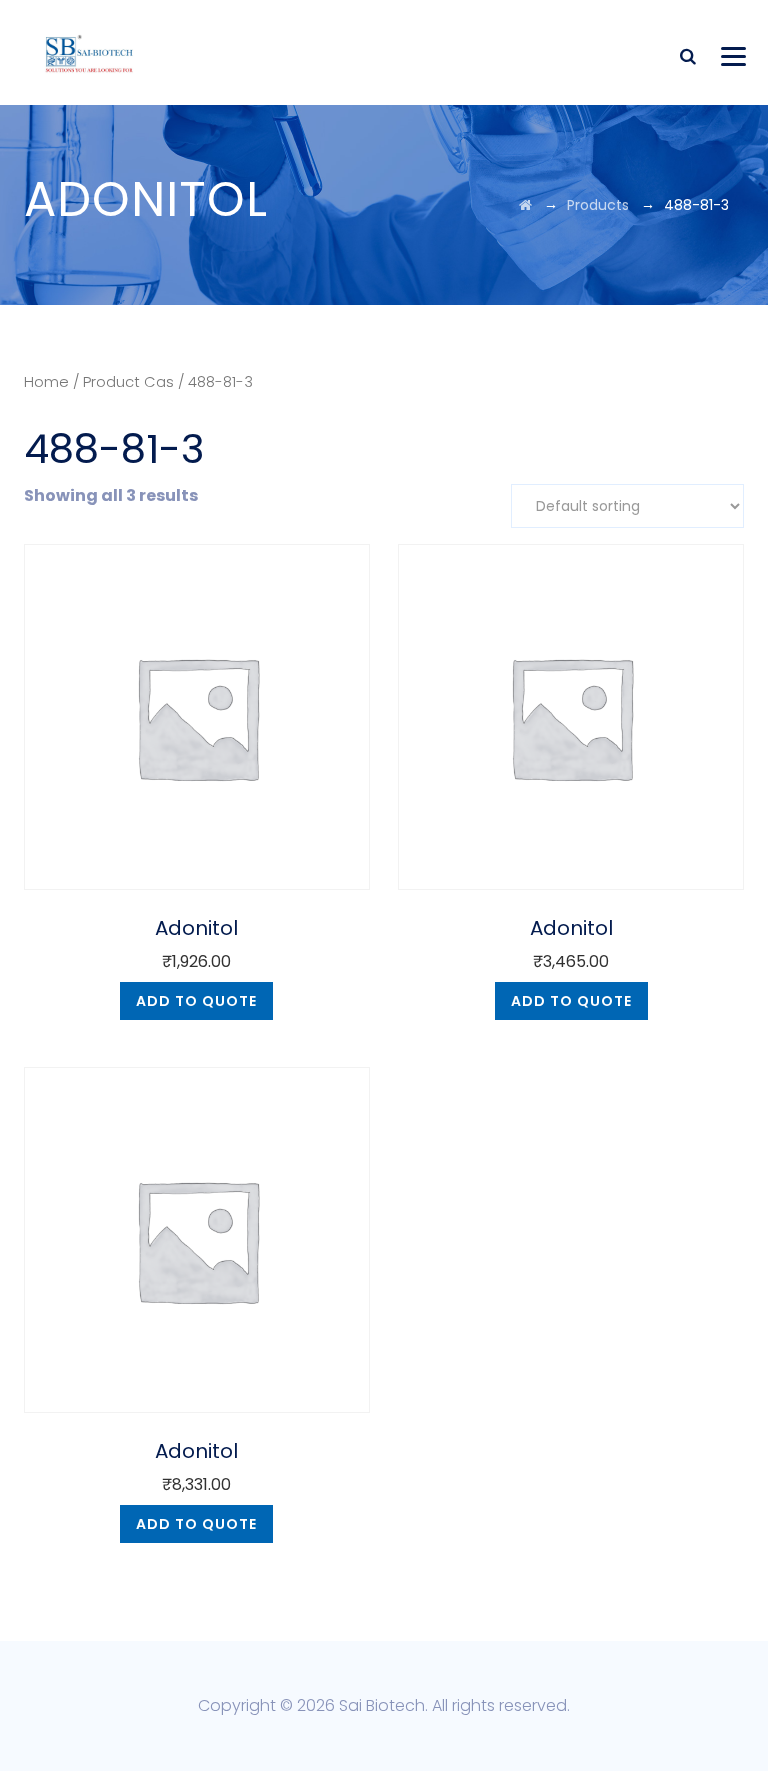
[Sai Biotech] (90, 52)
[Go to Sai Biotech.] (525, 205)
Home (46, 382)
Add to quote (196, 1001)
